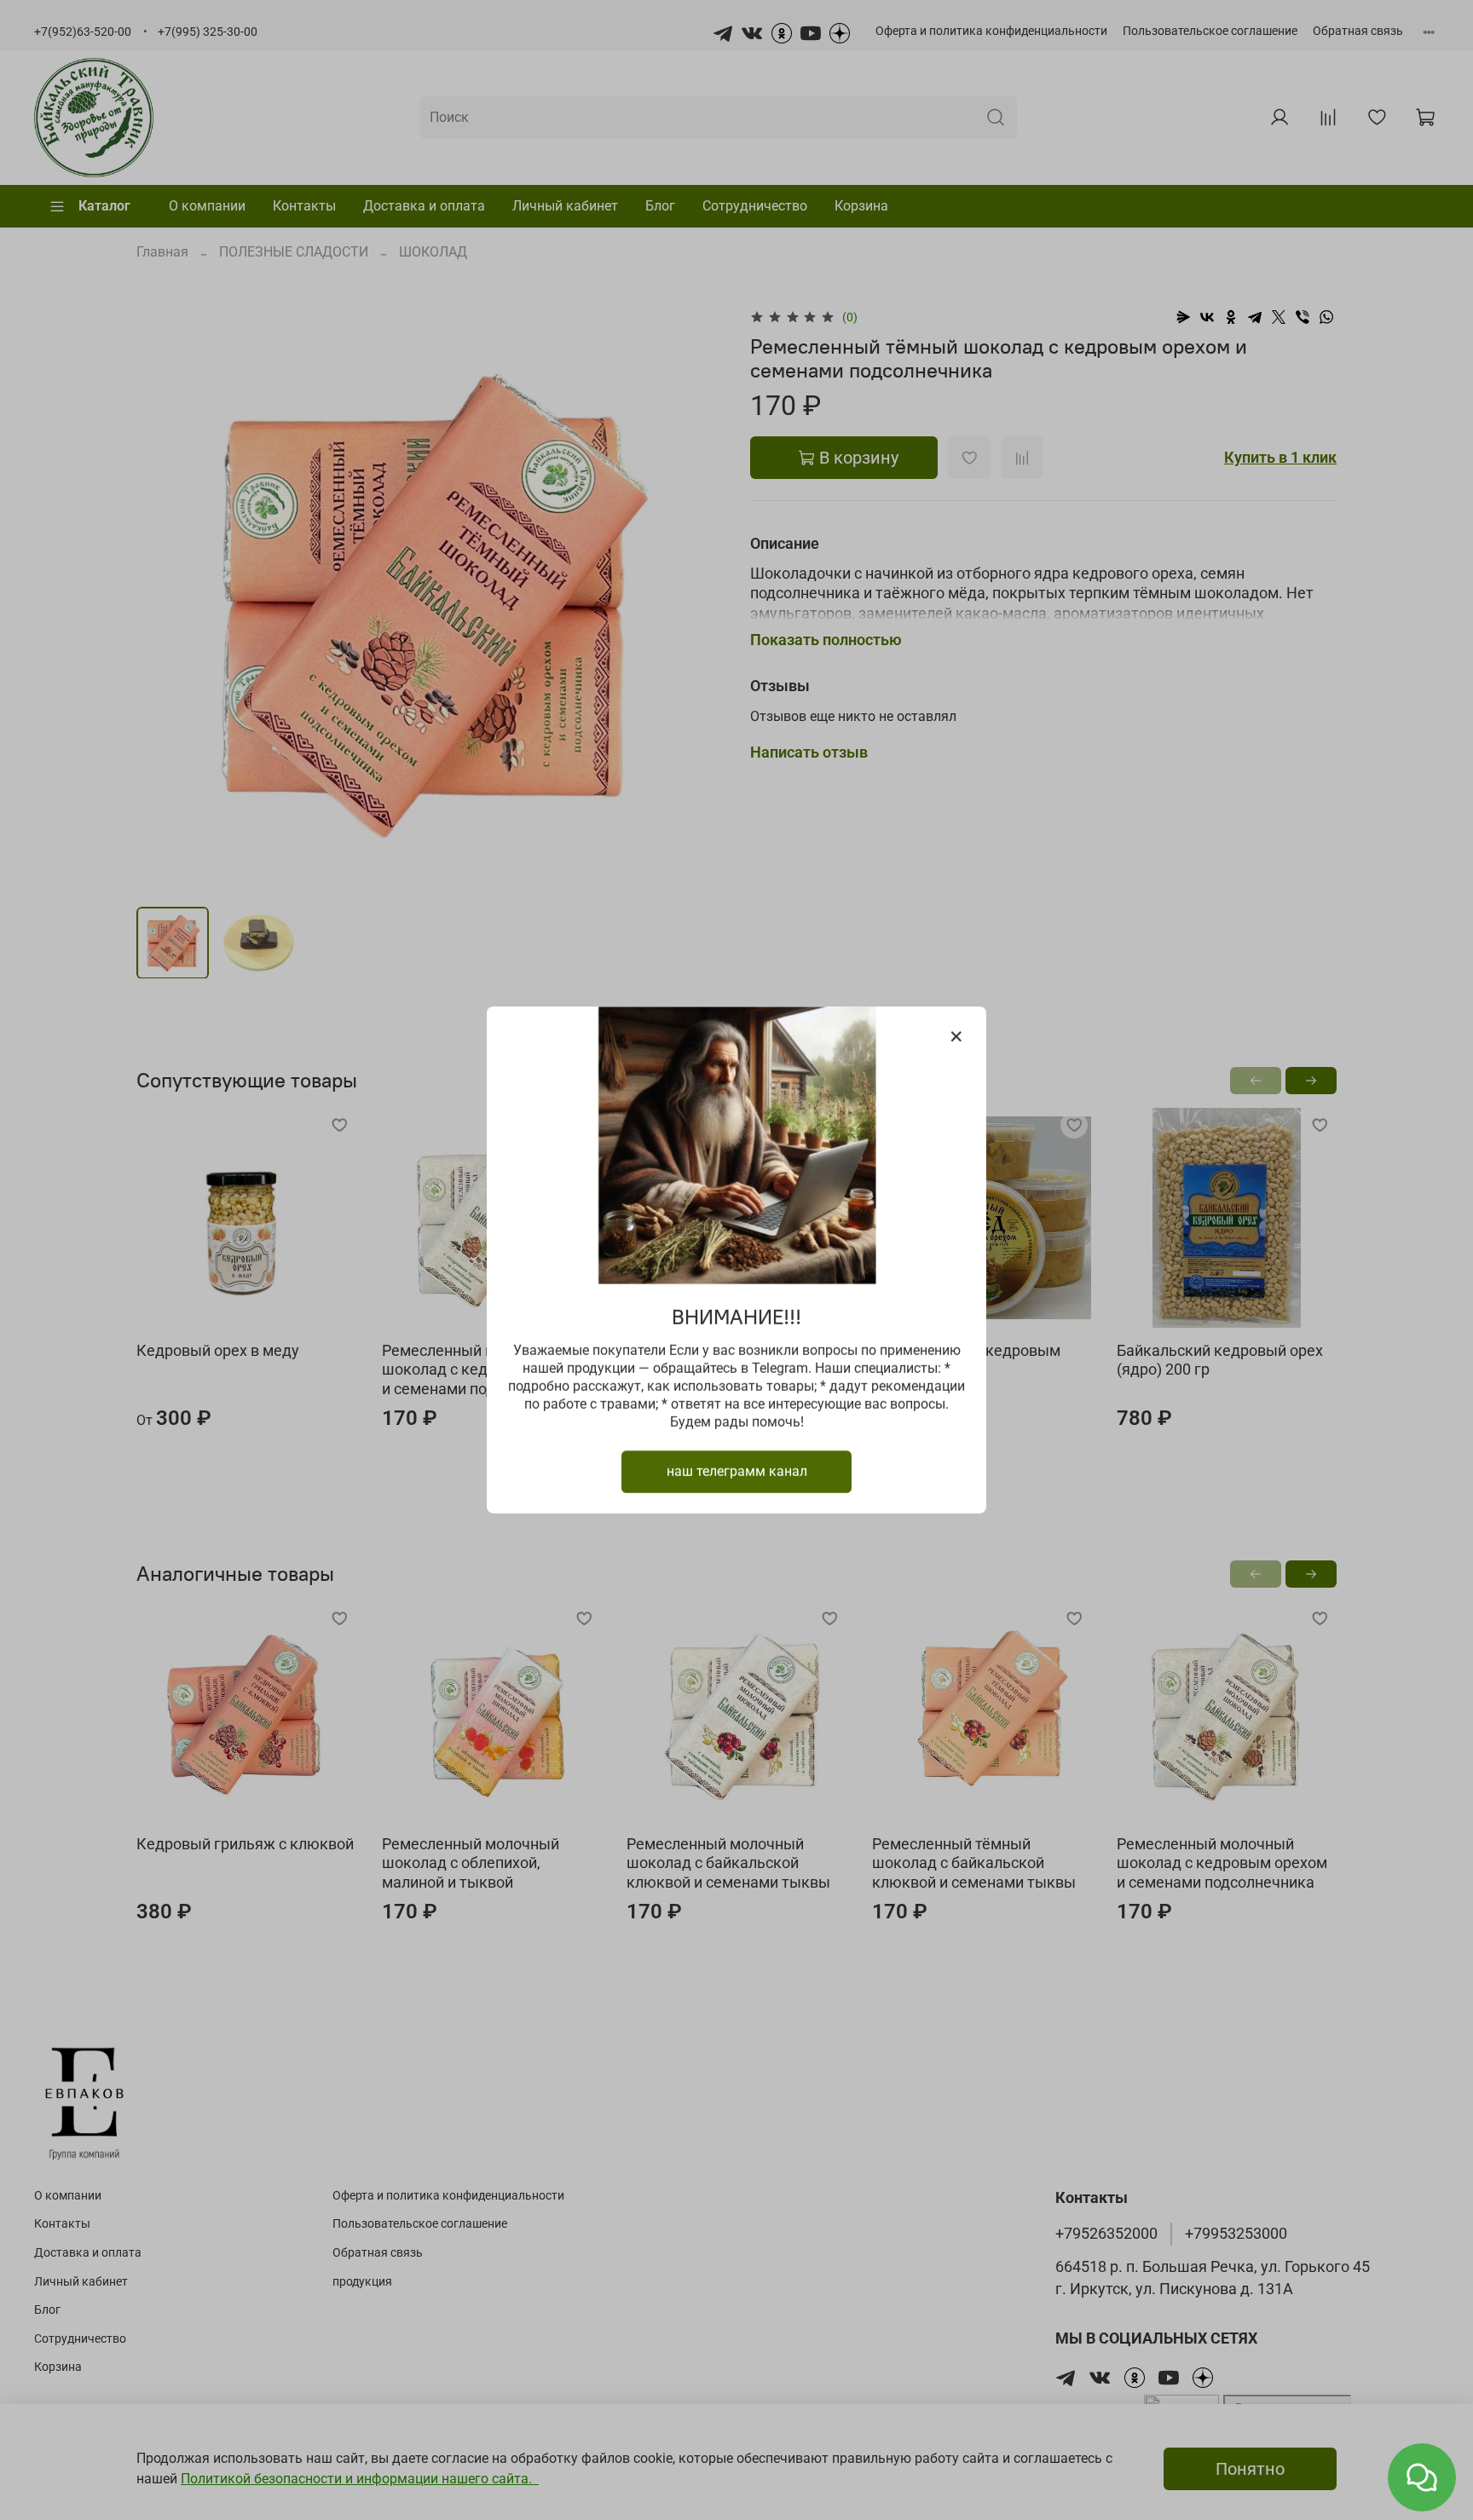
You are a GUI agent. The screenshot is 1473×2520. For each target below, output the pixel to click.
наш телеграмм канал (737, 1471)
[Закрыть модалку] (956, 1037)
